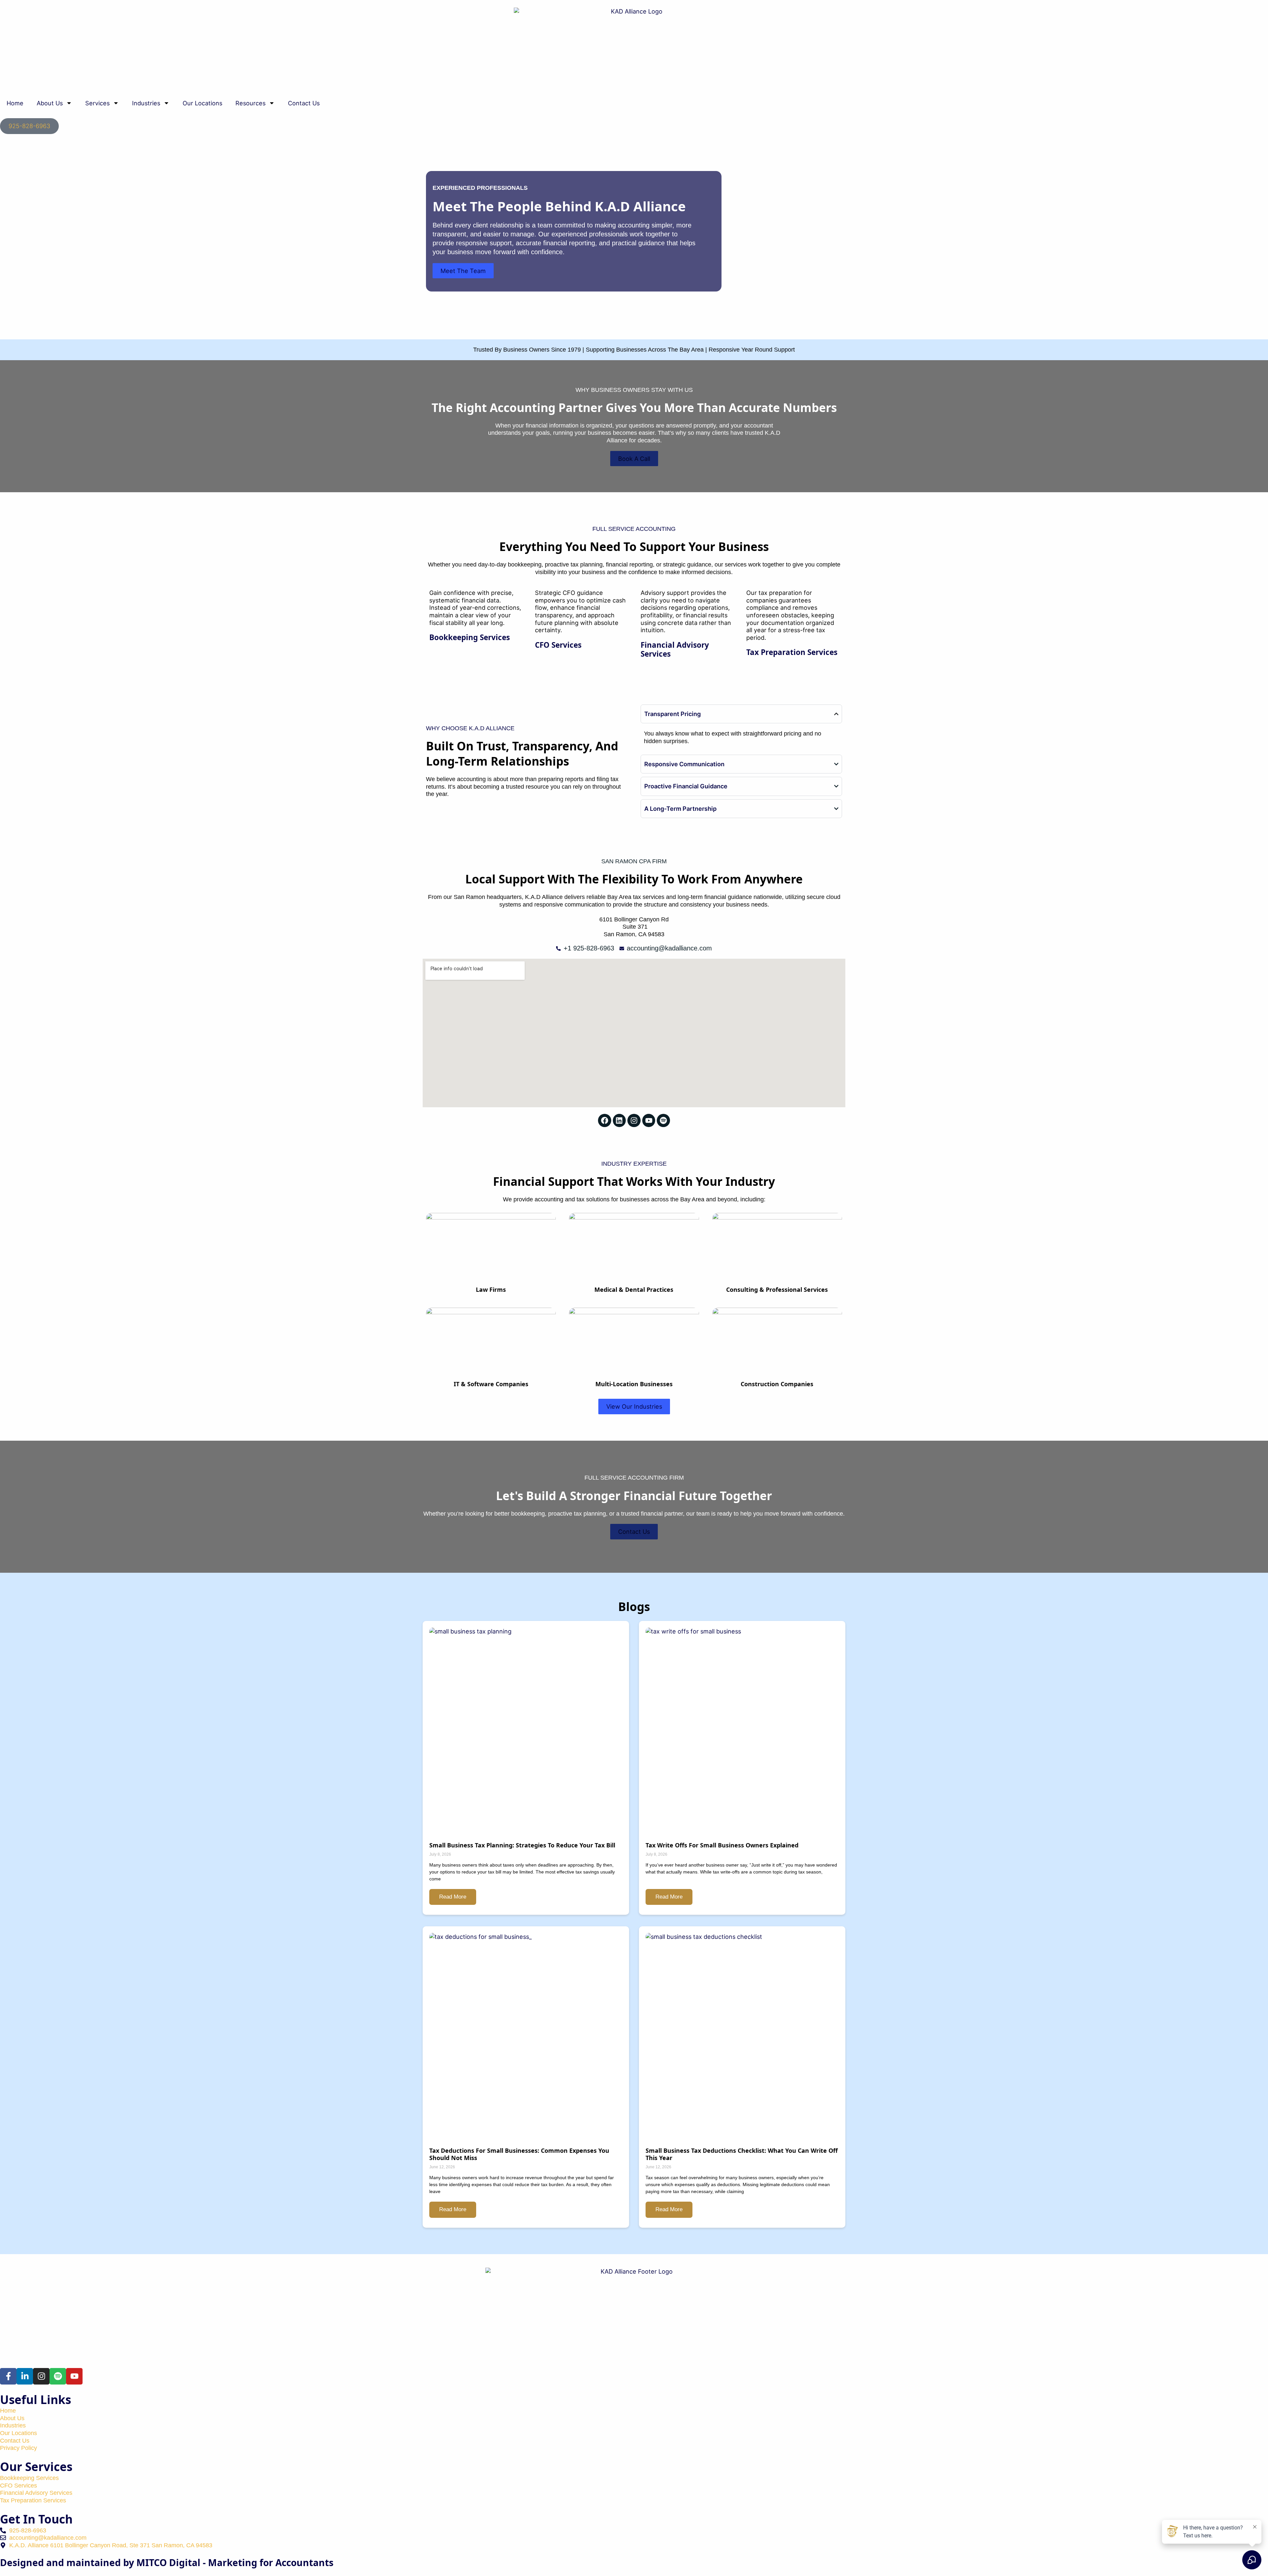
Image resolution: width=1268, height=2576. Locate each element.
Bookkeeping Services (470, 637)
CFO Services (558, 645)
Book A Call (634, 459)
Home (15, 103)
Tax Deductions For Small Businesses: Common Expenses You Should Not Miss (519, 2154)
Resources (250, 103)
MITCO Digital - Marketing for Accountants (235, 2562)
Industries (146, 103)
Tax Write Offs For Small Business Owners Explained (722, 1845)
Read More (453, 1897)
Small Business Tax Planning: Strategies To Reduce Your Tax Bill (522, 1845)
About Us (50, 103)
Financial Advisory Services (675, 649)
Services (97, 103)
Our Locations (202, 103)
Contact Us (304, 103)
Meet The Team (463, 271)
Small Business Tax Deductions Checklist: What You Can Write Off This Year (742, 2154)
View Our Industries (634, 1406)
